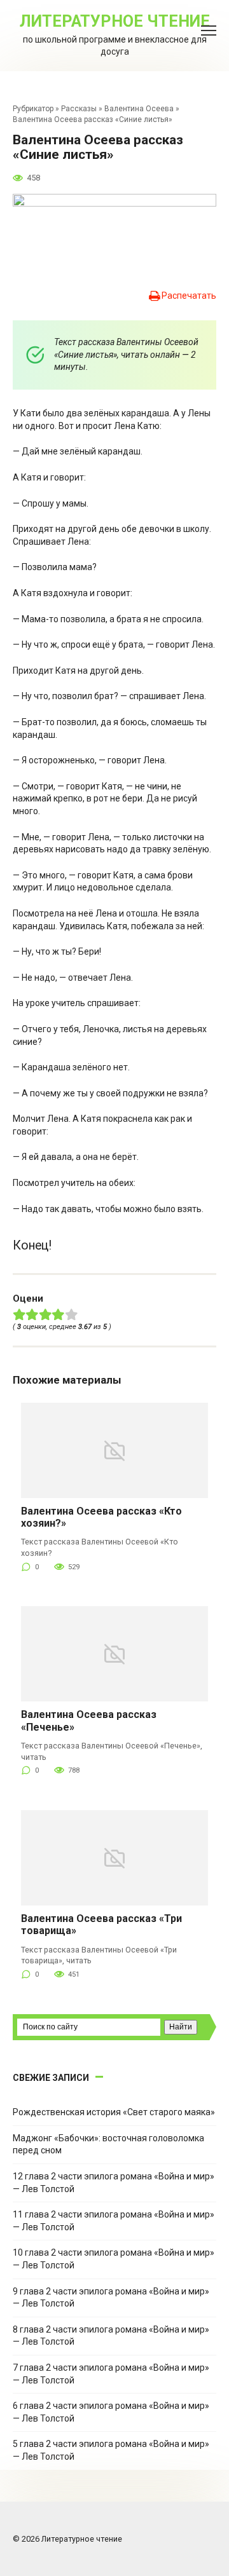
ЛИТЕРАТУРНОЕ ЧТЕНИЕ (115, 21)
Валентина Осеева (139, 109)
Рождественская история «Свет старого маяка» (114, 2112)
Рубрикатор (33, 109)
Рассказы (79, 109)
